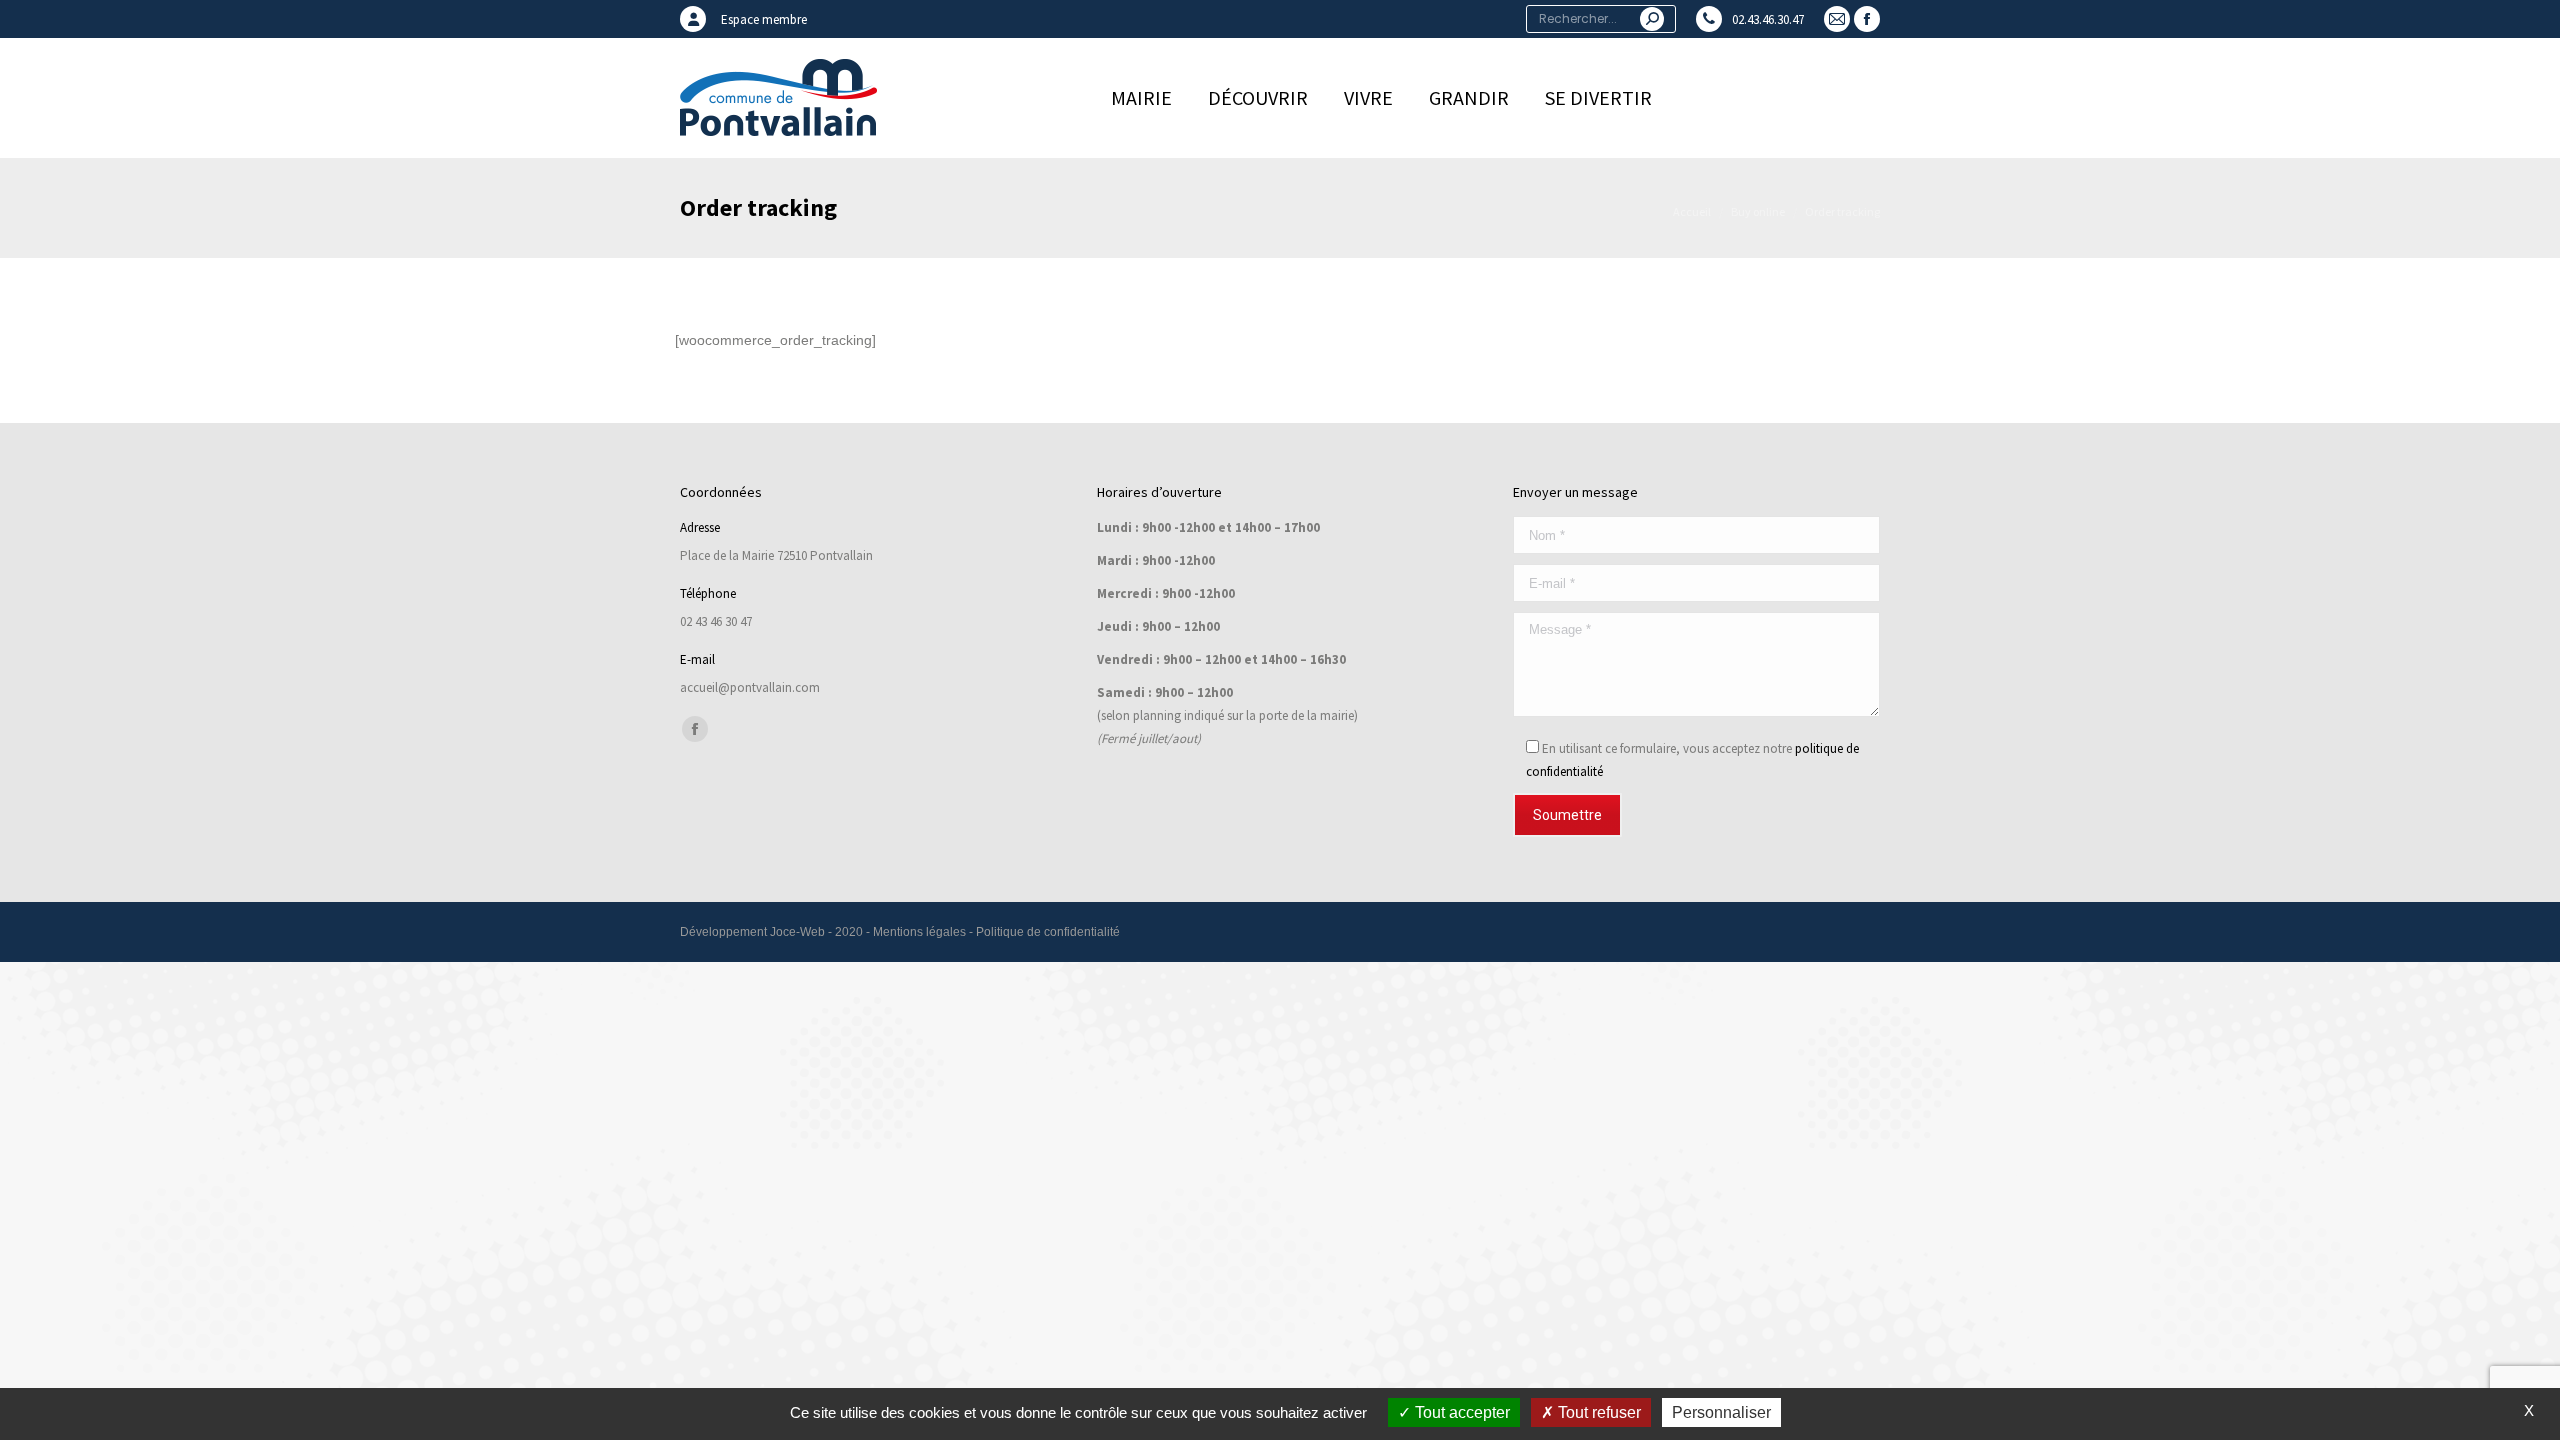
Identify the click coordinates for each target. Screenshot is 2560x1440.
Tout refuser (1597, 1412)
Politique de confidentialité (1048, 932)
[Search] (1652, 19)
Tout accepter (1460, 1412)
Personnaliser (1721, 1412)
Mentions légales (919, 932)
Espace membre (764, 19)
